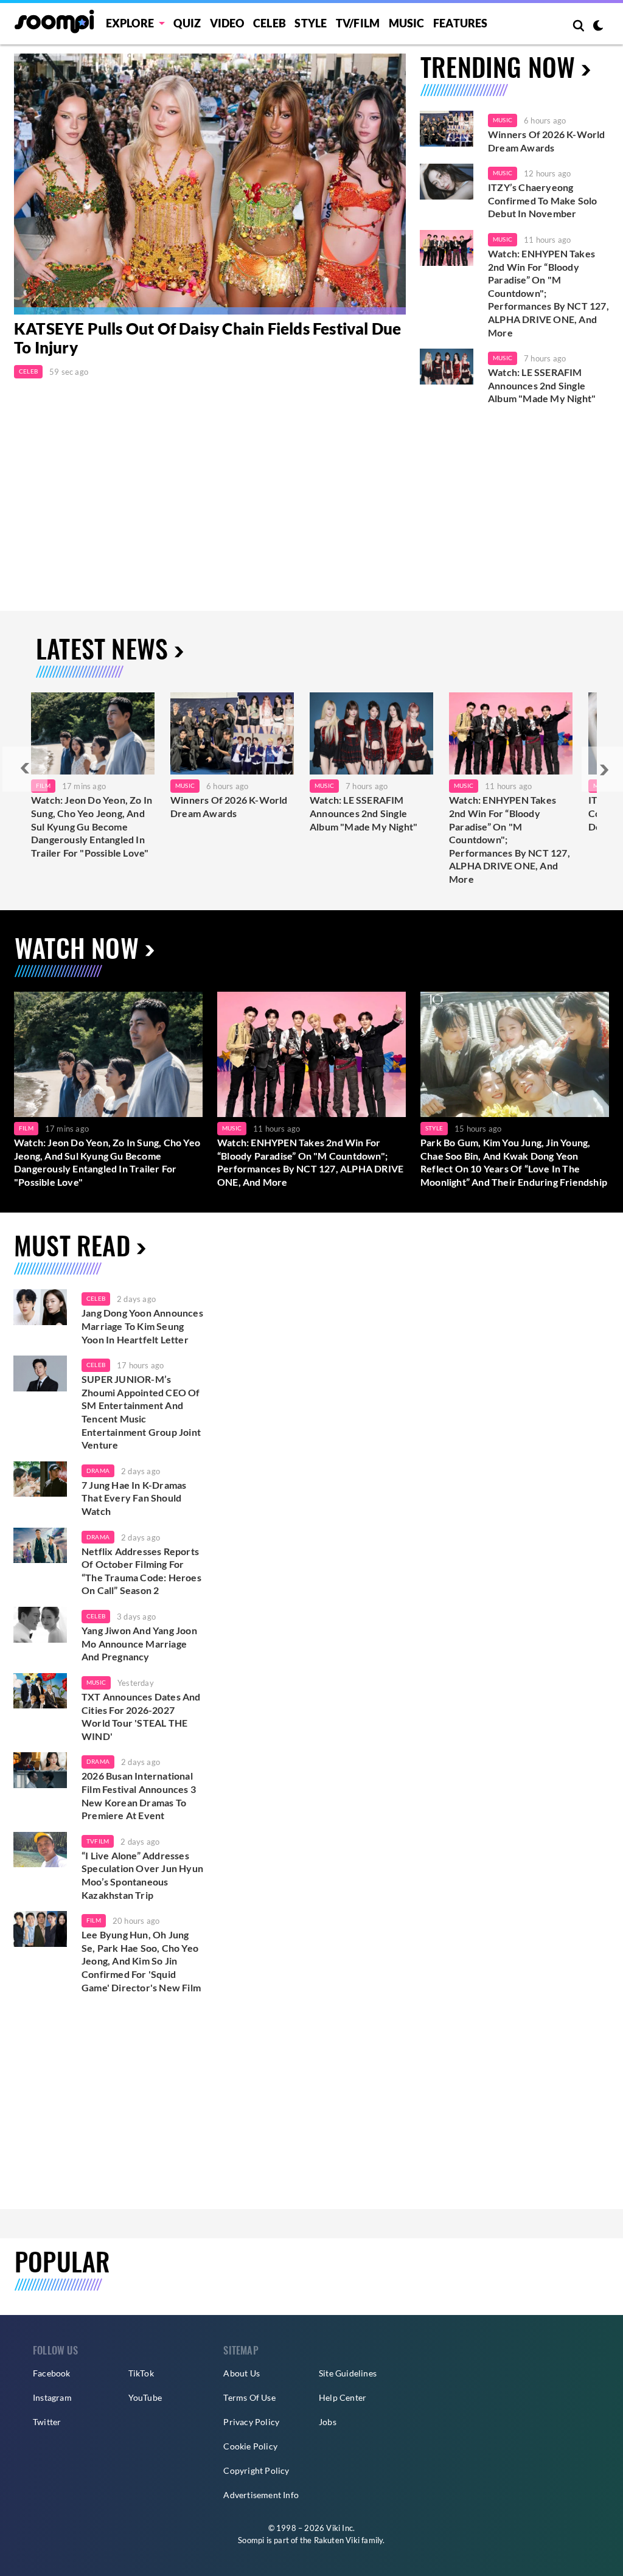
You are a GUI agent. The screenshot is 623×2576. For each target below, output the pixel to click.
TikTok (141, 2373)
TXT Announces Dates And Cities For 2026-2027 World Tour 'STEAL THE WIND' (141, 1716)
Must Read (72, 1245)
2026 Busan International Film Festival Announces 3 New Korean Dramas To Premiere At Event (139, 1795)
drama (98, 1471)
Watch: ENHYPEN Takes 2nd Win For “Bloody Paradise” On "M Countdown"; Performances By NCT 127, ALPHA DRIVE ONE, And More (548, 293)
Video (227, 23)
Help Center (343, 2397)
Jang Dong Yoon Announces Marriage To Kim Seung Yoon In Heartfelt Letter (142, 1326)
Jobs (328, 2422)
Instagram (52, 2397)
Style (311, 23)
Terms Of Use (249, 2397)
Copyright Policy (256, 2470)
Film (26, 1128)
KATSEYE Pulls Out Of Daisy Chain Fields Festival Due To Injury (207, 338)
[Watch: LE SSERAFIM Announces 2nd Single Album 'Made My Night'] (447, 367)
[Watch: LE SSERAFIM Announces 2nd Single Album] (371, 733)
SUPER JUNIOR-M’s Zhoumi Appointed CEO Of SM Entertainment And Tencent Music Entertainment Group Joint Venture (141, 1412)
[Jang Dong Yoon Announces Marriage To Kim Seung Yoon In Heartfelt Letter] (40, 1307)
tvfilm (98, 1841)
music (96, 1682)
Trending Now (498, 66)
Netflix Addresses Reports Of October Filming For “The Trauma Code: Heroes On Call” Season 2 (141, 1571)
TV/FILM (358, 23)
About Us (242, 2373)
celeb (96, 1298)
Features (461, 23)
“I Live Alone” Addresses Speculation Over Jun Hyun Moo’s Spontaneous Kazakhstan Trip (142, 1875)
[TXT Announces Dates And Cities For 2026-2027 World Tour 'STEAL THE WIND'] (40, 1691)
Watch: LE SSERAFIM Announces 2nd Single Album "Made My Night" (542, 385)
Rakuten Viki (337, 2540)
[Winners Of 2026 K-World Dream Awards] (447, 129)
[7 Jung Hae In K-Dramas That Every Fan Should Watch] (40, 1479)
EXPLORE (130, 23)
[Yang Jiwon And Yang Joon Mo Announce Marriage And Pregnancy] (40, 1625)
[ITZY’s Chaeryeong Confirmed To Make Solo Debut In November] (447, 182)
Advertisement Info (261, 2495)
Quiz (187, 23)
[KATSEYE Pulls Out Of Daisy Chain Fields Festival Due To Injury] (210, 184)
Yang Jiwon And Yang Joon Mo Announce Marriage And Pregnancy (139, 1643)
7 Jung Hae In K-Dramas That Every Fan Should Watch (134, 1498)
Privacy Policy (251, 2422)
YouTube (145, 2397)
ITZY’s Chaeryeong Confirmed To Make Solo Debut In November (542, 200)
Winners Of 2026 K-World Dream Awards (547, 141)
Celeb (270, 23)
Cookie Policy (250, 2446)
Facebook (52, 2373)
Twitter (47, 2422)
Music (407, 23)
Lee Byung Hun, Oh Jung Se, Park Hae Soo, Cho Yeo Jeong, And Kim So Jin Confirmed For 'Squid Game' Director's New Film (141, 1961)
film (94, 1920)
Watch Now (77, 947)
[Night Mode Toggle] (598, 27)
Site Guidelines (348, 2373)
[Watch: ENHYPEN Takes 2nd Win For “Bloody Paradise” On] (511, 733)
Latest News (102, 648)
